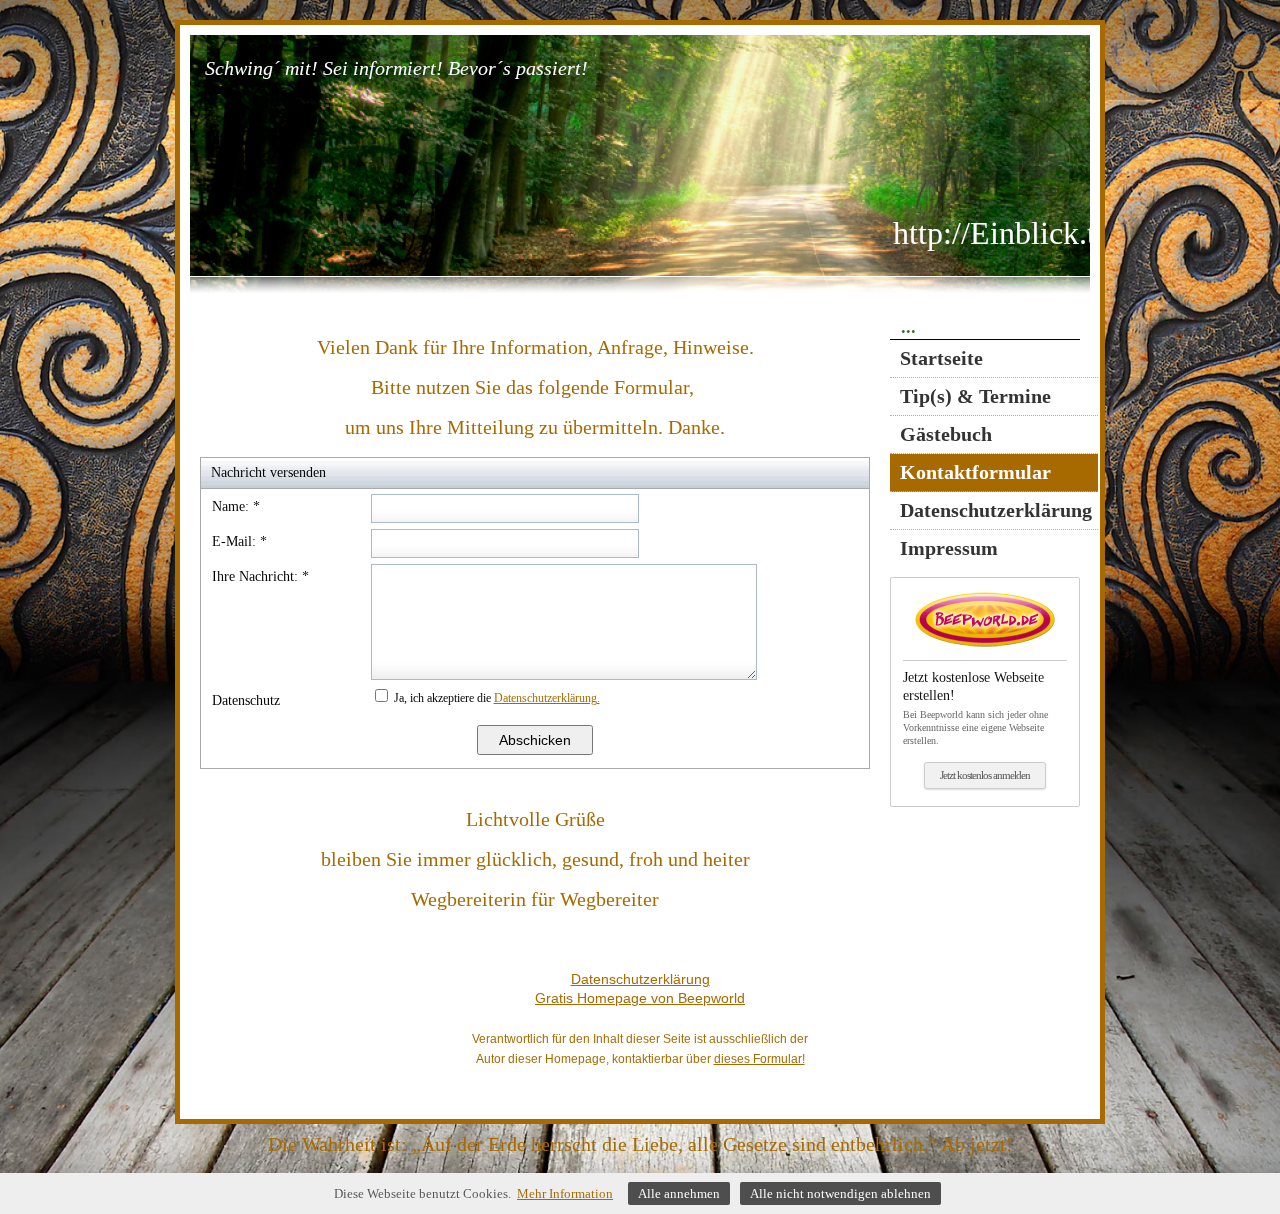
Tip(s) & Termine (975, 396)
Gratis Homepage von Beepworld (640, 998)
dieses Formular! (759, 1059)
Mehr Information (565, 1193)
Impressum (949, 548)
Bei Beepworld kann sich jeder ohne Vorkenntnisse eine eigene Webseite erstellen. (975, 708)
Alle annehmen (679, 1193)
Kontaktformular (975, 472)
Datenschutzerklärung (996, 510)
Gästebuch (946, 434)
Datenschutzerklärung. (547, 698)
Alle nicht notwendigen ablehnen (840, 1193)
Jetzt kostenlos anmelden (985, 775)
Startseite (941, 358)
